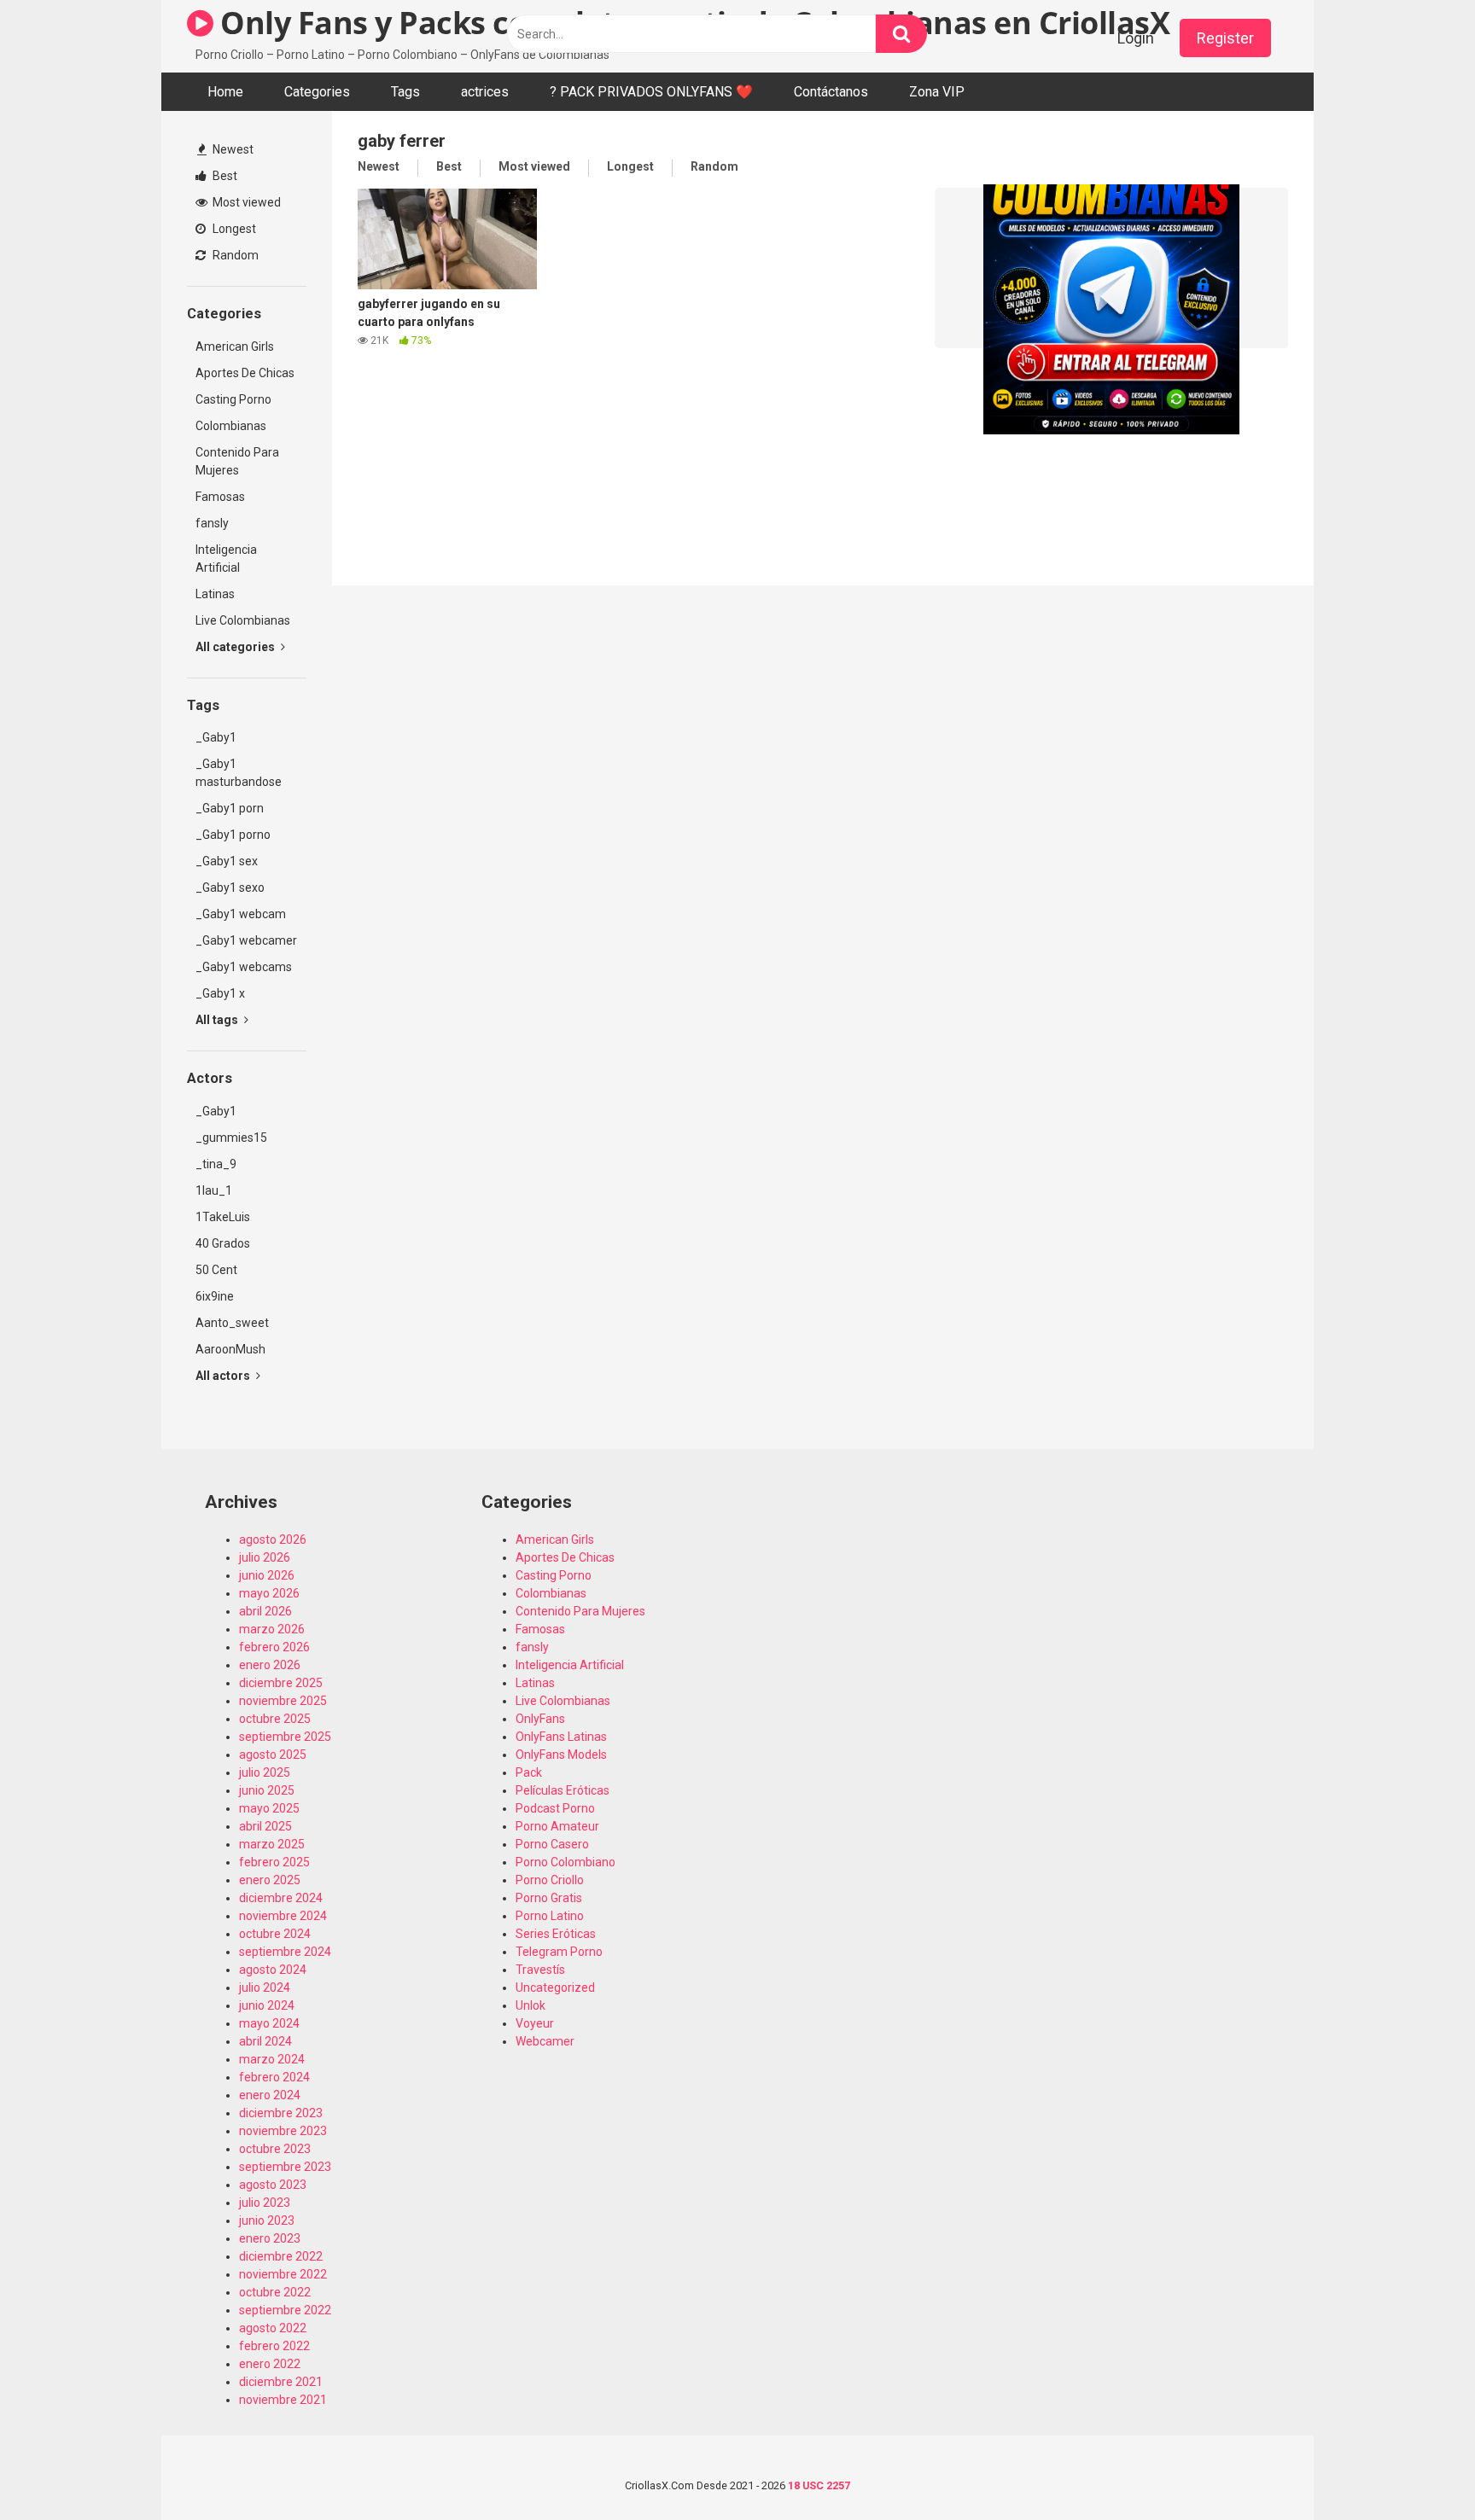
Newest (232, 149)
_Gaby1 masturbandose (239, 773)
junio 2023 (267, 2220)
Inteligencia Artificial (226, 559)
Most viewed (245, 202)
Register (1225, 38)
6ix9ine (215, 1296)
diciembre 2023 (281, 2113)
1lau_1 (214, 1190)
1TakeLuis (223, 1217)
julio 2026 (265, 1557)
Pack (529, 1772)
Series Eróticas (556, 1934)
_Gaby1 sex (227, 861)
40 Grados (223, 1243)
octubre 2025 (275, 1719)
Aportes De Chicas (245, 373)
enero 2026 (270, 1665)
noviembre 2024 (283, 1916)
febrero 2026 (274, 1647)
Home (225, 92)
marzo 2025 (272, 1844)
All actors (224, 1376)
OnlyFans (540, 1719)
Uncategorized (555, 1987)
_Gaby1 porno (233, 835)
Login (1136, 38)
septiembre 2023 (285, 2167)
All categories (236, 647)
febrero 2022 (274, 2346)
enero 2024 (270, 2095)
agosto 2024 (273, 1970)
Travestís (540, 1970)
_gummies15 (231, 1138)
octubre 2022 (275, 2292)
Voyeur (535, 2023)
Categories (317, 92)
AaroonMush (230, 1349)
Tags (405, 92)
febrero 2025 (274, 1862)
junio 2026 (267, 1575)
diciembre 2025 (281, 1683)
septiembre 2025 (285, 1737)
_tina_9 (216, 1164)
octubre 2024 (275, 1934)
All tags (218, 1020)
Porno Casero (552, 1844)
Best (224, 176)
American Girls (235, 346)
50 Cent (216, 1270)
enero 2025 (270, 1880)
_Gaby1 (216, 737)
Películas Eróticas (563, 1790)
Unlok (531, 2005)
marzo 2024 (272, 2059)
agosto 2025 (273, 1755)
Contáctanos (831, 92)
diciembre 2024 (281, 1898)
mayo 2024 (269, 2023)
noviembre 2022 (283, 2274)
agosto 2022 (273, 2328)
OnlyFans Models (561, 1755)
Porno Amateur (557, 1826)
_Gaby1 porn (230, 808)
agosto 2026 (273, 1539)
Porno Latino (550, 1916)
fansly (212, 523)
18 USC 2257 (819, 2485)
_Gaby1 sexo (230, 888)
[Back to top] (1418, 2468)
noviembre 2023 (283, 2131)
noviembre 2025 (283, 1701)
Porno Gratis (549, 1898)
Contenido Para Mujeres (237, 461)
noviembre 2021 (283, 2400)
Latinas (215, 594)
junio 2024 (267, 2005)
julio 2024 (265, 1987)
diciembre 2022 (281, 2256)
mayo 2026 (269, 1593)
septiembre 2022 (285, 2310)
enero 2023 (270, 2238)
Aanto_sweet (232, 1323)
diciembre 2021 (281, 2382)
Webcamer (545, 2041)
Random (234, 255)
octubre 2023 (275, 2149)
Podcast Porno (555, 1808)
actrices (485, 92)
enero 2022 (270, 2364)
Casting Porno (233, 399)
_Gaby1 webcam (241, 914)
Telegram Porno (559, 1952)
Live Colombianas (243, 620)
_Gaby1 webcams (244, 967)
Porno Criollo (550, 1880)
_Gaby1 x (220, 993)
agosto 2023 (273, 2185)
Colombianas (231, 426)
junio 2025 (267, 1790)
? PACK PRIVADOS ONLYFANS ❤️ (651, 92)
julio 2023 (265, 2203)
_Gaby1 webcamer (246, 940)
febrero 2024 (274, 2077)
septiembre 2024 (285, 1952)
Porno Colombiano (566, 1862)
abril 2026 (265, 1611)
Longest (233, 229)
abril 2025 (265, 1826)
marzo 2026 (272, 1629)
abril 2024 (265, 2041)
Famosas (220, 497)
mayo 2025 (269, 1808)
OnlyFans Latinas (561, 1737)
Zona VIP (937, 92)
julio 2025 (265, 1772)
